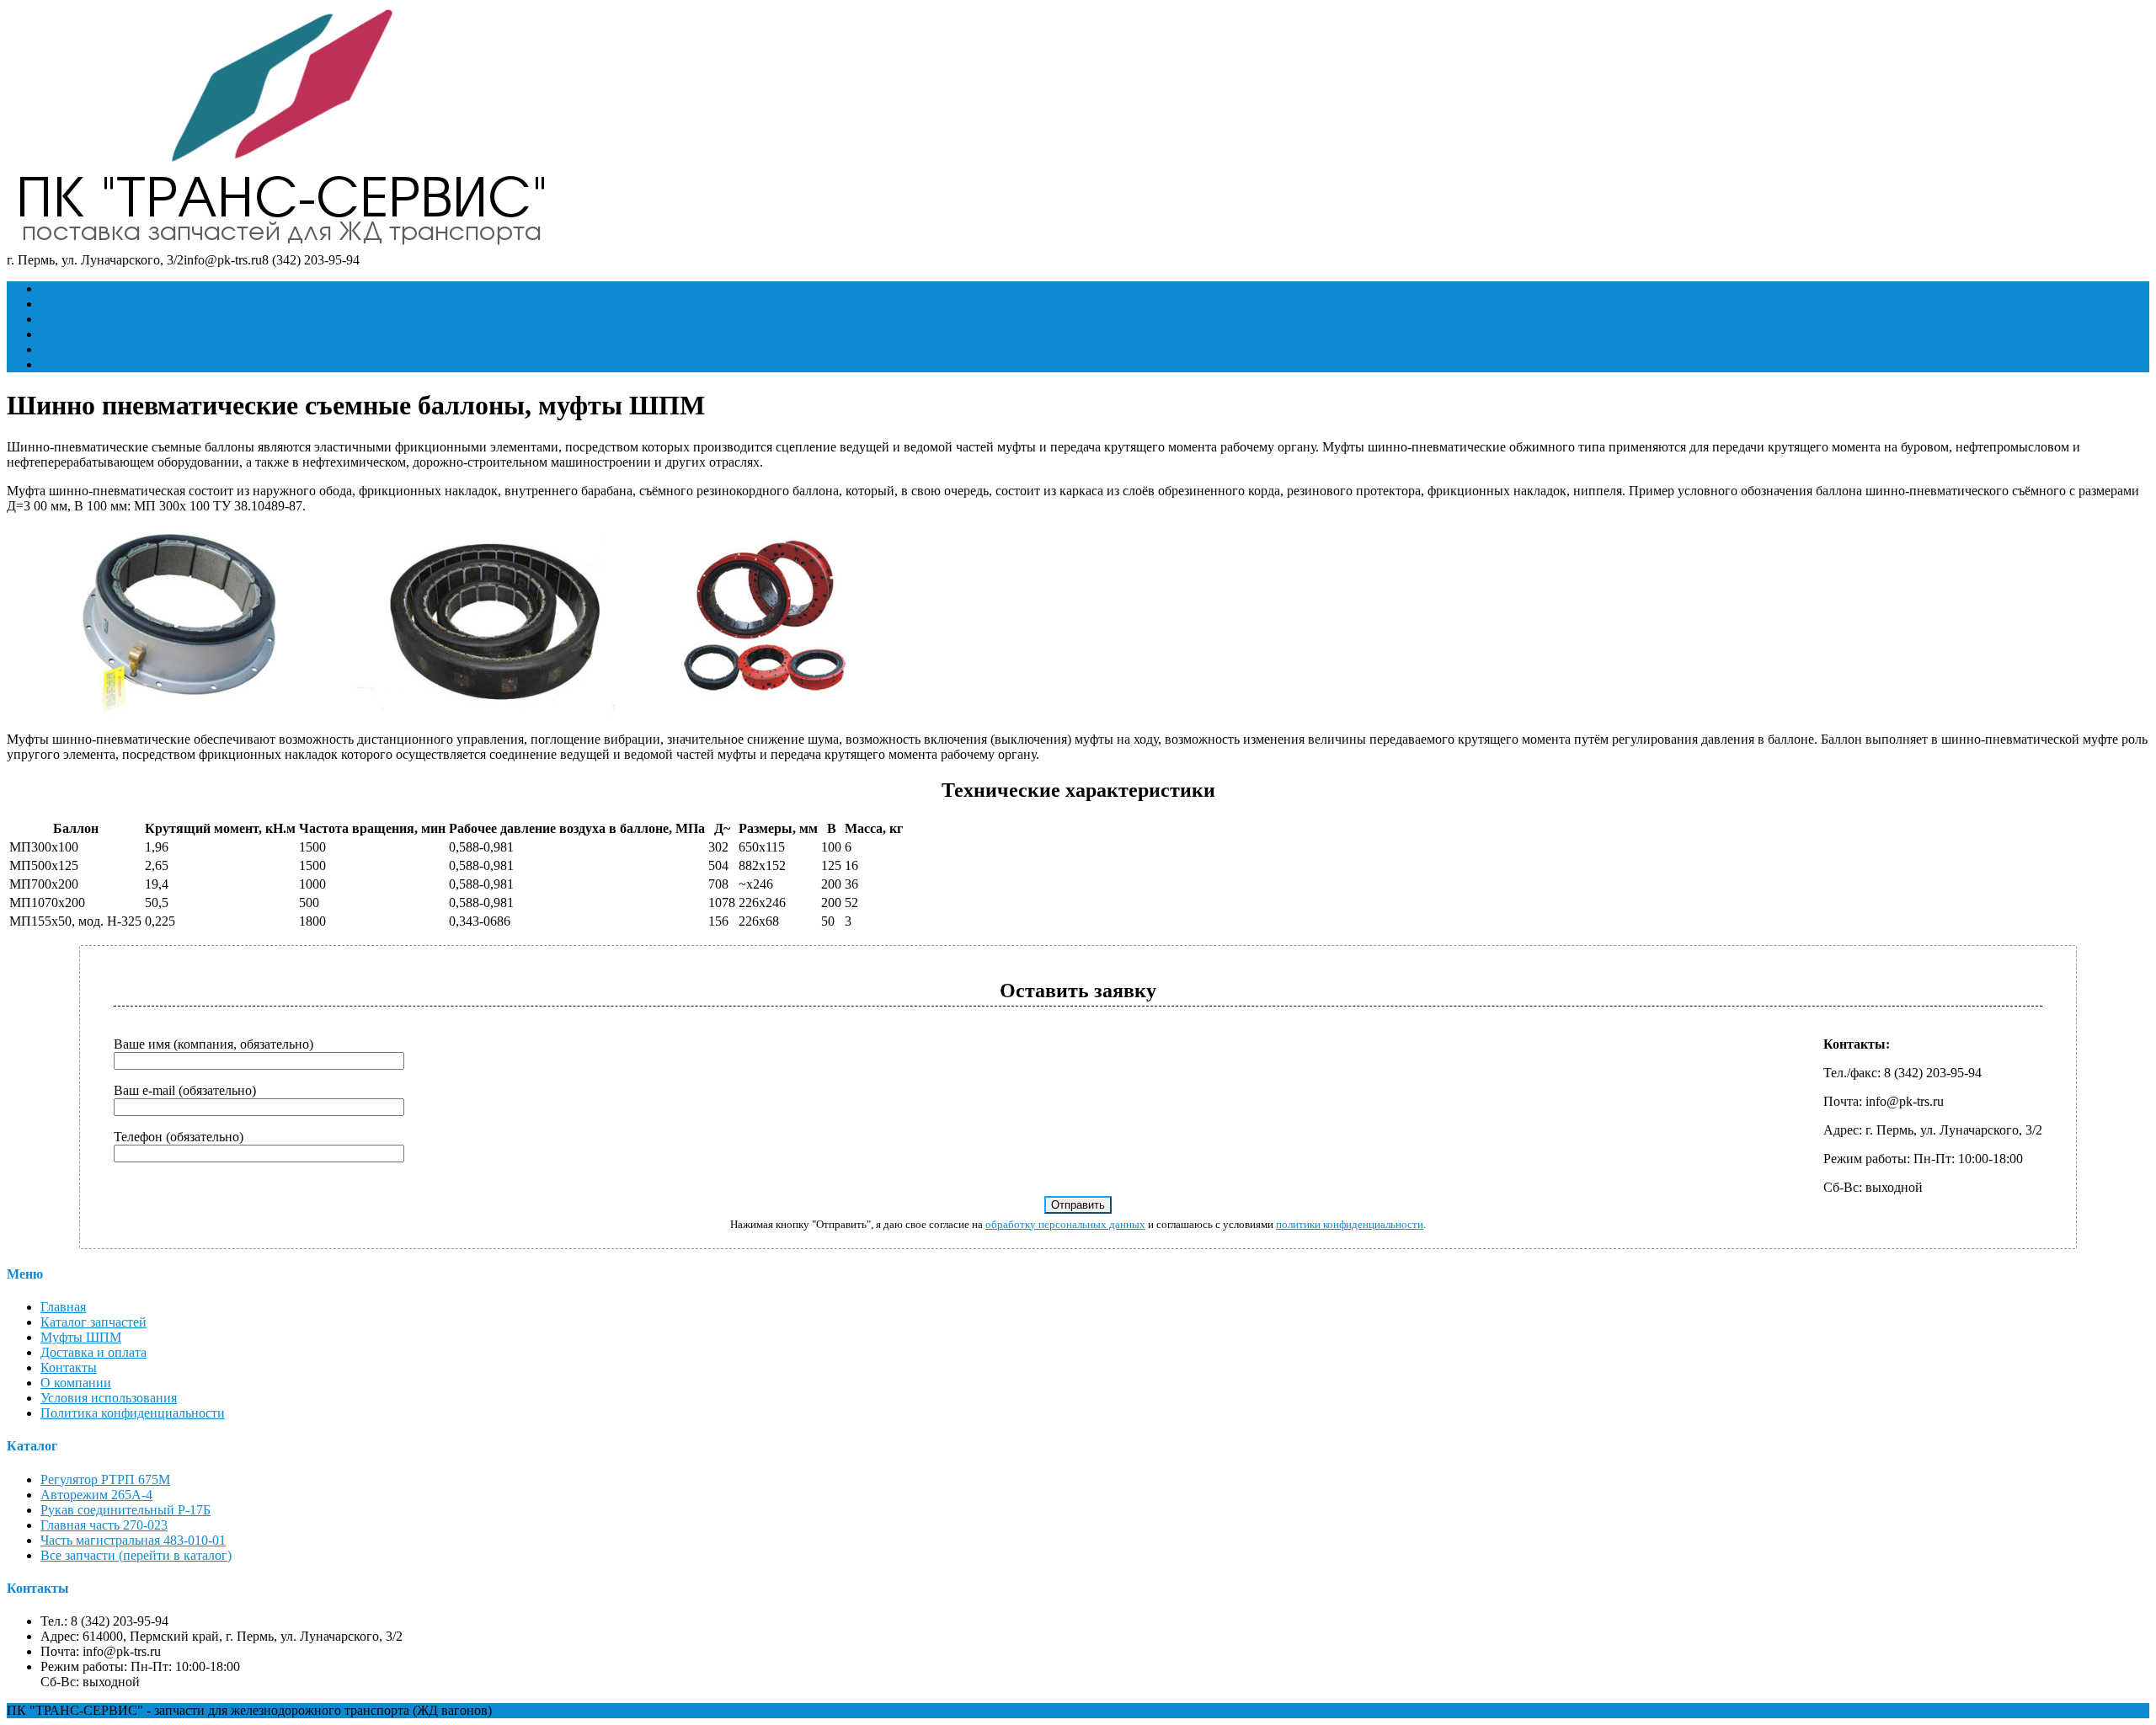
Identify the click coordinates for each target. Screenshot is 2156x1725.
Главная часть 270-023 (104, 1525)
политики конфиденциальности (1350, 1224)
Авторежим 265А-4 (96, 1495)
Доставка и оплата (93, 334)
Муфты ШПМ (81, 319)
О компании (76, 364)
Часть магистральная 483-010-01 (133, 1540)
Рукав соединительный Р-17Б (125, 1510)
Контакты (69, 349)
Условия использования (109, 1398)
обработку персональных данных (1065, 1224)
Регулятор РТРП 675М (105, 1479)
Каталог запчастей (93, 304)
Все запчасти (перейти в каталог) (136, 1555)
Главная (63, 288)
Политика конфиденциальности (133, 1413)
